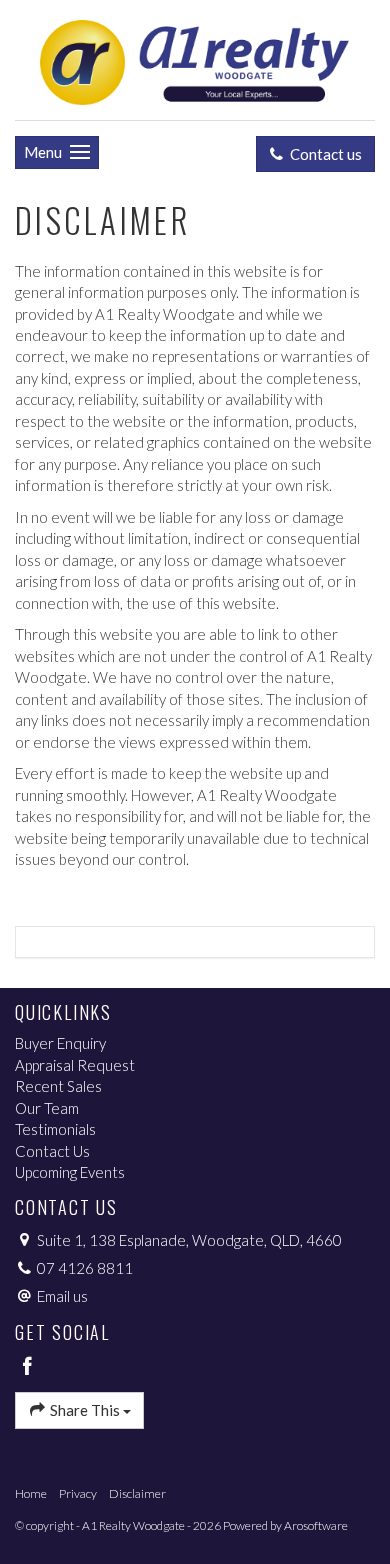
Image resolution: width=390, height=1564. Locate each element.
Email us (62, 1296)
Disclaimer (137, 1493)
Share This (85, 1410)
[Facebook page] (28, 1367)
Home (31, 1493)
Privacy (78, 1493)
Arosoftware (316, 1525)
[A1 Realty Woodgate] (194, 58)
